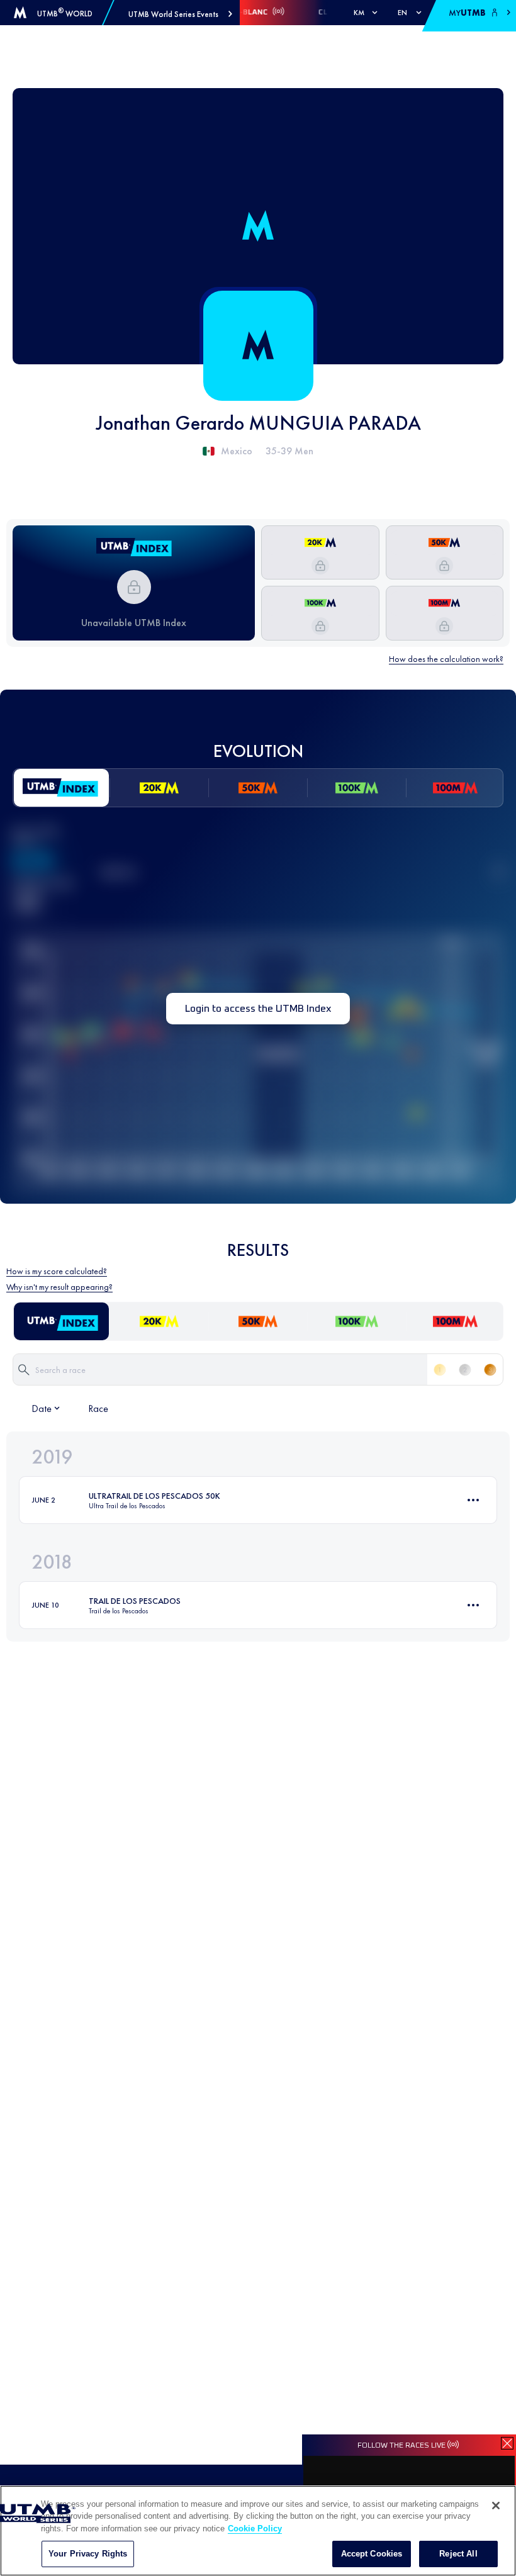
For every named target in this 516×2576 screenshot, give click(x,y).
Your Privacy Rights (88, 2554)
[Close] (496, 2506)
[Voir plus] (473, 1500)
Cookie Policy (255, 2528)
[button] (180, 14)
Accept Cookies (372, 2554)
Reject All (458, 2554)
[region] (258, 2531)
